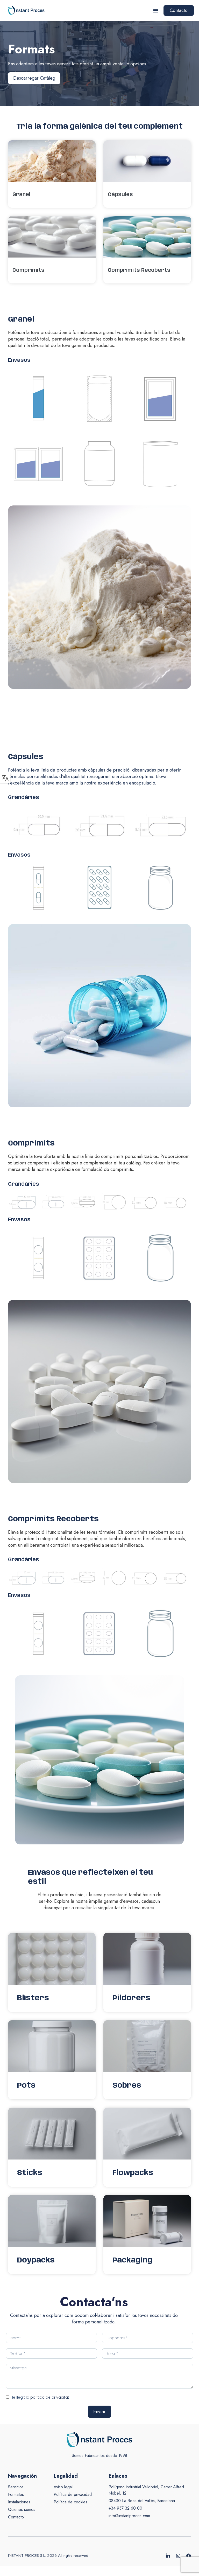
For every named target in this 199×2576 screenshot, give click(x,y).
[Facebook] (189, 2556)
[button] (156, 11)
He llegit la (40, 2397)
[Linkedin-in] (168, 2556)
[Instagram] (178, 2556)
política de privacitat (50, 2397)
